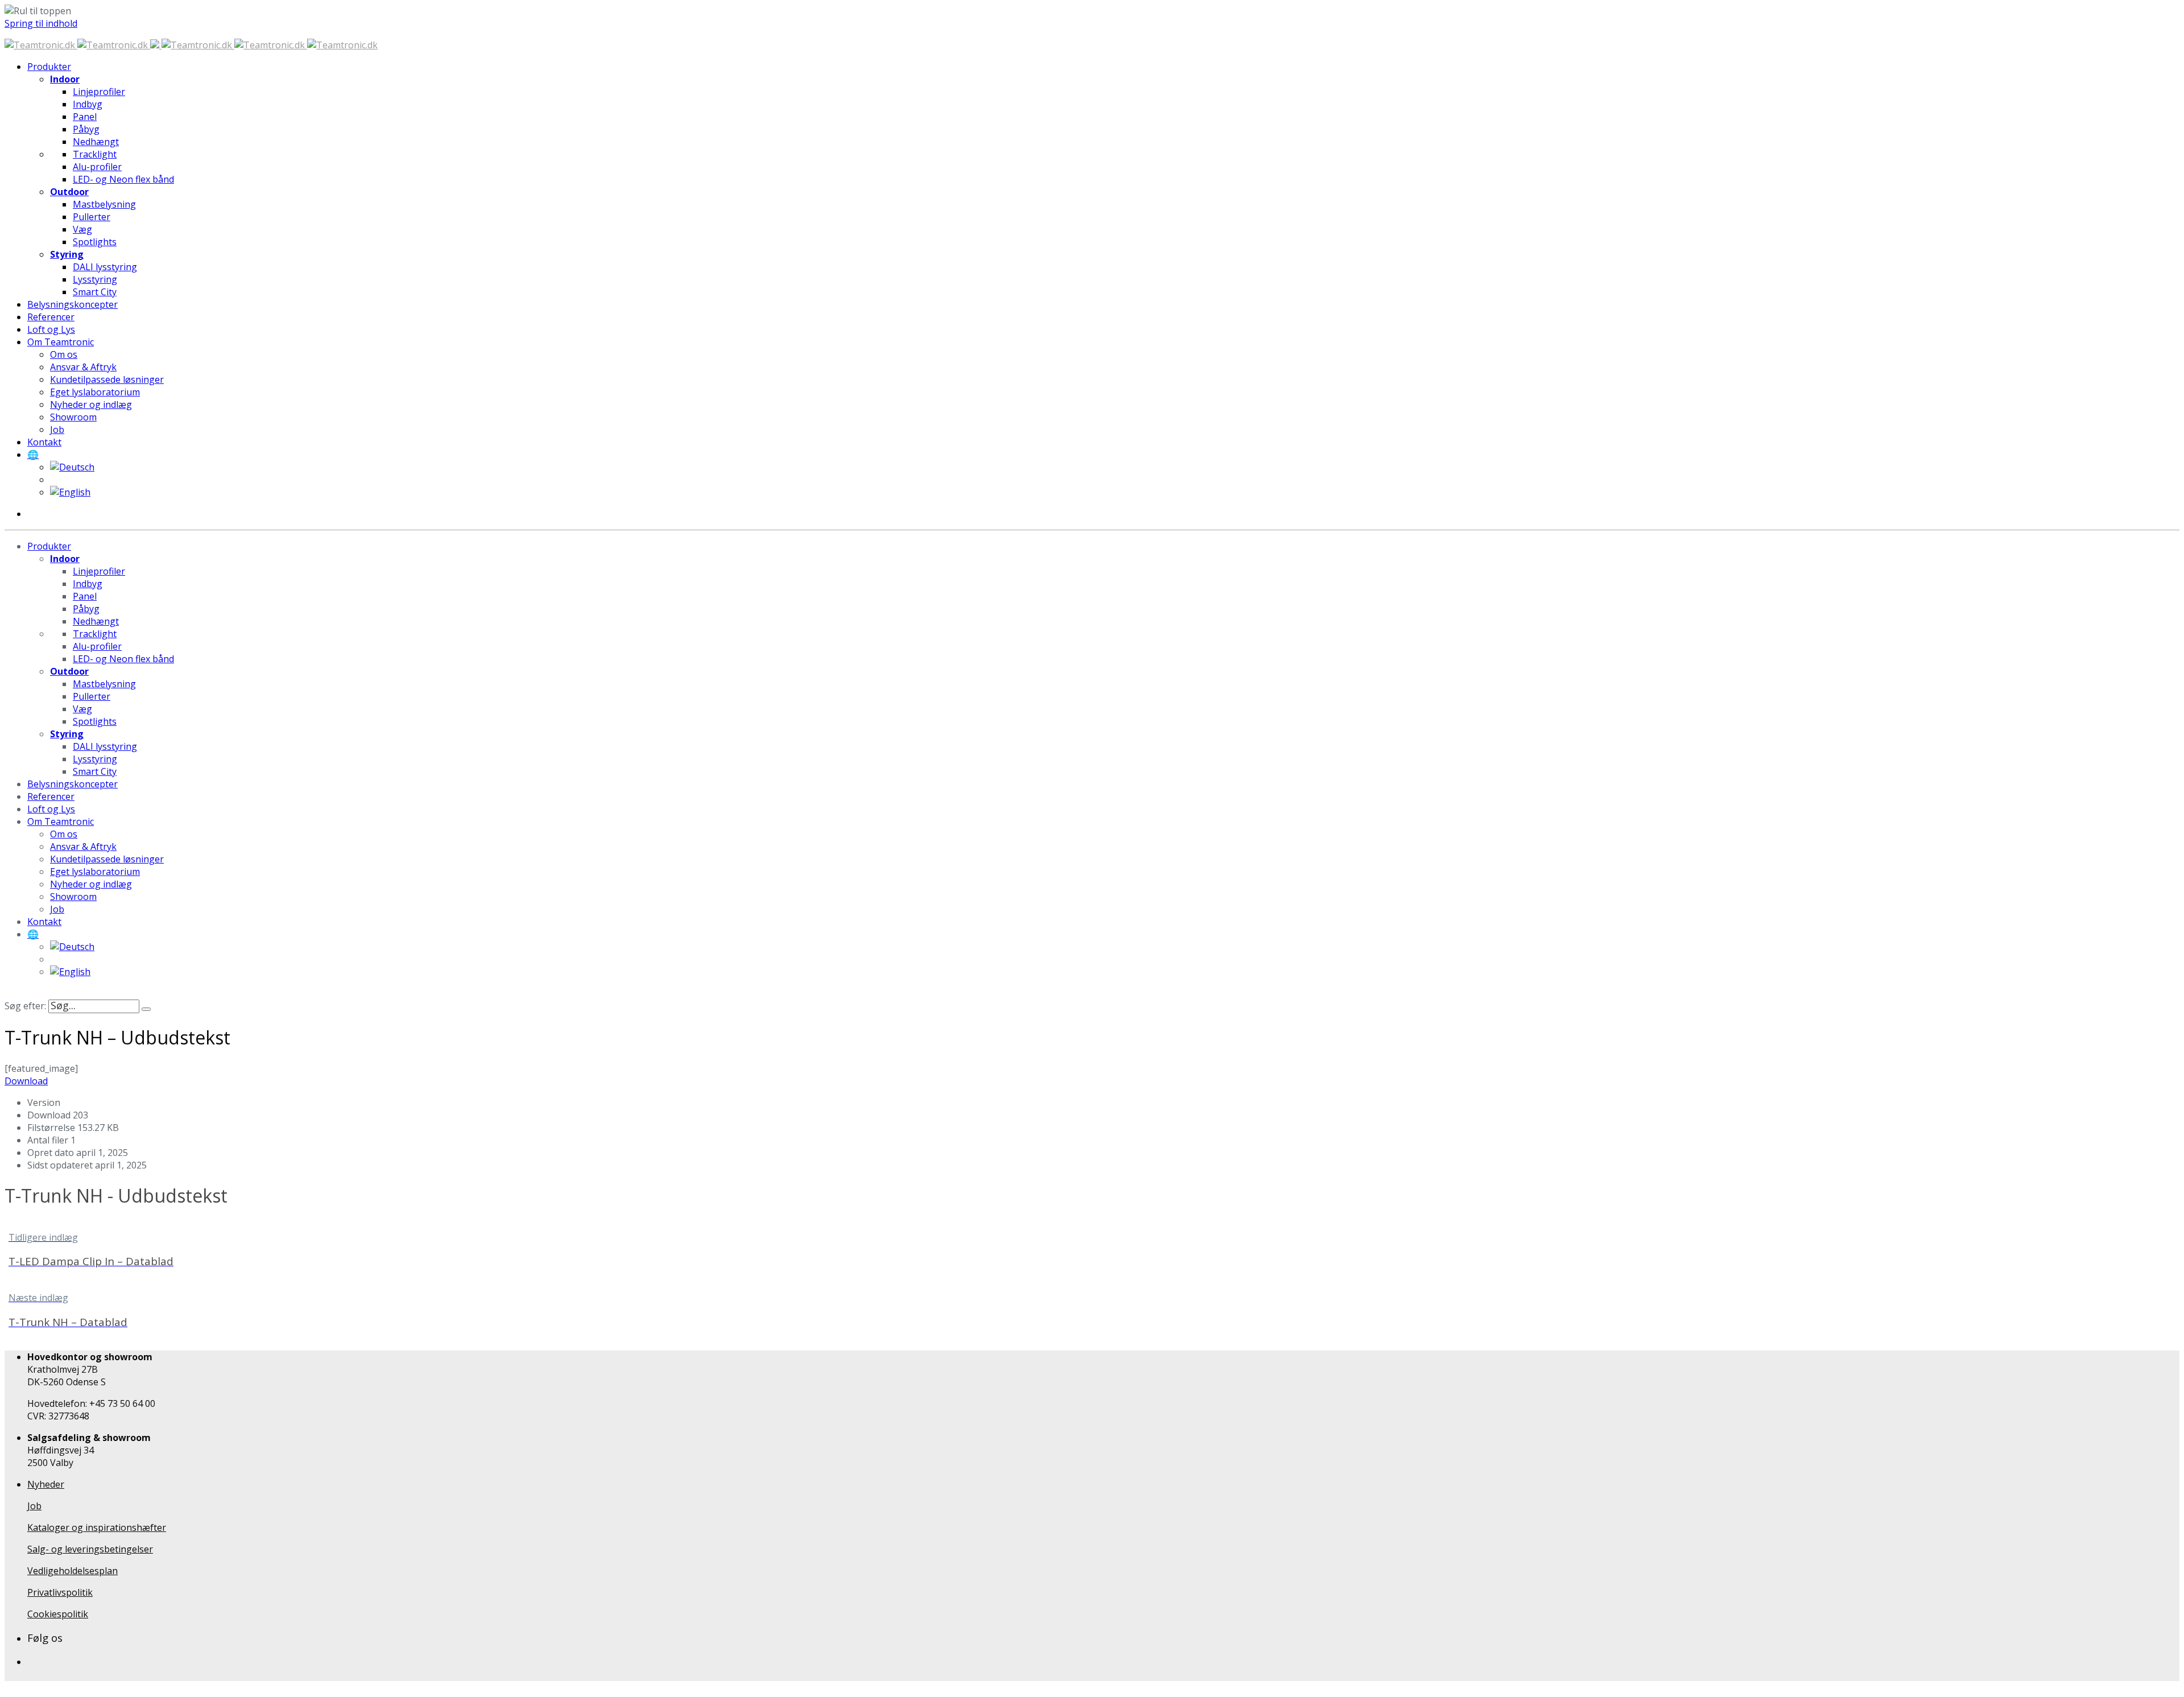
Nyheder (46, 1484)
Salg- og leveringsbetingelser (90, 1549)
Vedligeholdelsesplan (73, 1571)
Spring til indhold (41, 23)
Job (34, 1506)
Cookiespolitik (58, 1614)
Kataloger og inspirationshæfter (97, 1527)
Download (26, 1081)
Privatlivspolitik (60, 1592)
